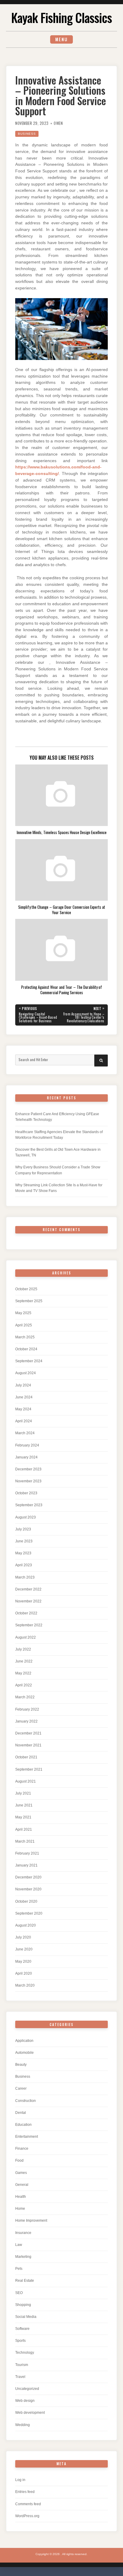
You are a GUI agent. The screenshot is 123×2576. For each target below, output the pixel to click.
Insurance (23, 2233)
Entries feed (25, 2492)
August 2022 (26, 1637)
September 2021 (29, 1769)
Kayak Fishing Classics (61, 17)
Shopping (23, 2305)
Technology (25, 2353)
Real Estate (25, 2281)
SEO (19, 2293)
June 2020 (24, 1949)
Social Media (26, 2317)
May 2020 (23, 1962)
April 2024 (24, 1421)
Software (22, 2329)
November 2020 (28, 1889)
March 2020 (25, 1985)
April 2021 (24, 1829)
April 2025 (24, 1325)
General (22, 2185)
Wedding (23, 2425)
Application (24, 2041)
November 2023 (28, 1481)
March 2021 (25, 1841)
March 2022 (25, 1697)
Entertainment (27, 2137)
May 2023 (23, 1553)
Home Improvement (31, 2221)
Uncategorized (27, 2389)
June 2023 (24, 1541)
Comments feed (28, 2504)
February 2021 (27, 1853)
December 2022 (28, 1589)
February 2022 (27, 1709)
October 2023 (26, 1493)
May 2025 (23, 1313)
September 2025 (29, 1301)
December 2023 (28, 1469)
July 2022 (23, 1649)
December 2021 (28, 1733)
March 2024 (25, 1433)
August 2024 (26, 1373)
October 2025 (26, 1289)
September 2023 (29, 1505)
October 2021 (26, 1757)
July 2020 (23, 1937)
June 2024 (24, 1397)
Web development (30, 2413)
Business (27, 134)
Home (20, 2209)
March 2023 (25, 1577)
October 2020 (26, 1901)
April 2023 (24, 1565)
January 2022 (26, 1721)
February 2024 (27, 1445)
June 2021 (24, 1805)
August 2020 (26, 1925)
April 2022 (24, 1685)
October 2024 (26, 1349)
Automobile (24, 2053)
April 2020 (24, 1973)
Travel (20, 2377)
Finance (22, 2149)
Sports (20, 2341)
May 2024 (23, 1409)
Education (23, 2125)
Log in (20, 2480)
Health (21, 2197)
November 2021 (28, 1745)
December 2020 (28, 1877)
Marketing (23, 2257)
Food (19, 2160)
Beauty (21, 2065)
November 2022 (28, 1601)
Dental (21, 2113)
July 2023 (23, 1529)
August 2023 (26, 1517)
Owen (58, 123)
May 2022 (23, 1673)
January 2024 (26, 1457)
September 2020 (29, 1913)
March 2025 (25, 1337)
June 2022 (24, 1661)
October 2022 (26, 1613)
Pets (19, 2269)
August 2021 (26, 1781)
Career (21, 2088)
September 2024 (29, 1361)
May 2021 (23, 1817)
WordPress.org (27, 2516)
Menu (61, 39)
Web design (25, 2401)
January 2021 (26, 1865)
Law (19, 2245)
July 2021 (23, 1793)
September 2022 (29, 1625)
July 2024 (23, 1385)
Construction (26, 2101)
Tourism (22, 2365)
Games (21, 2173)
